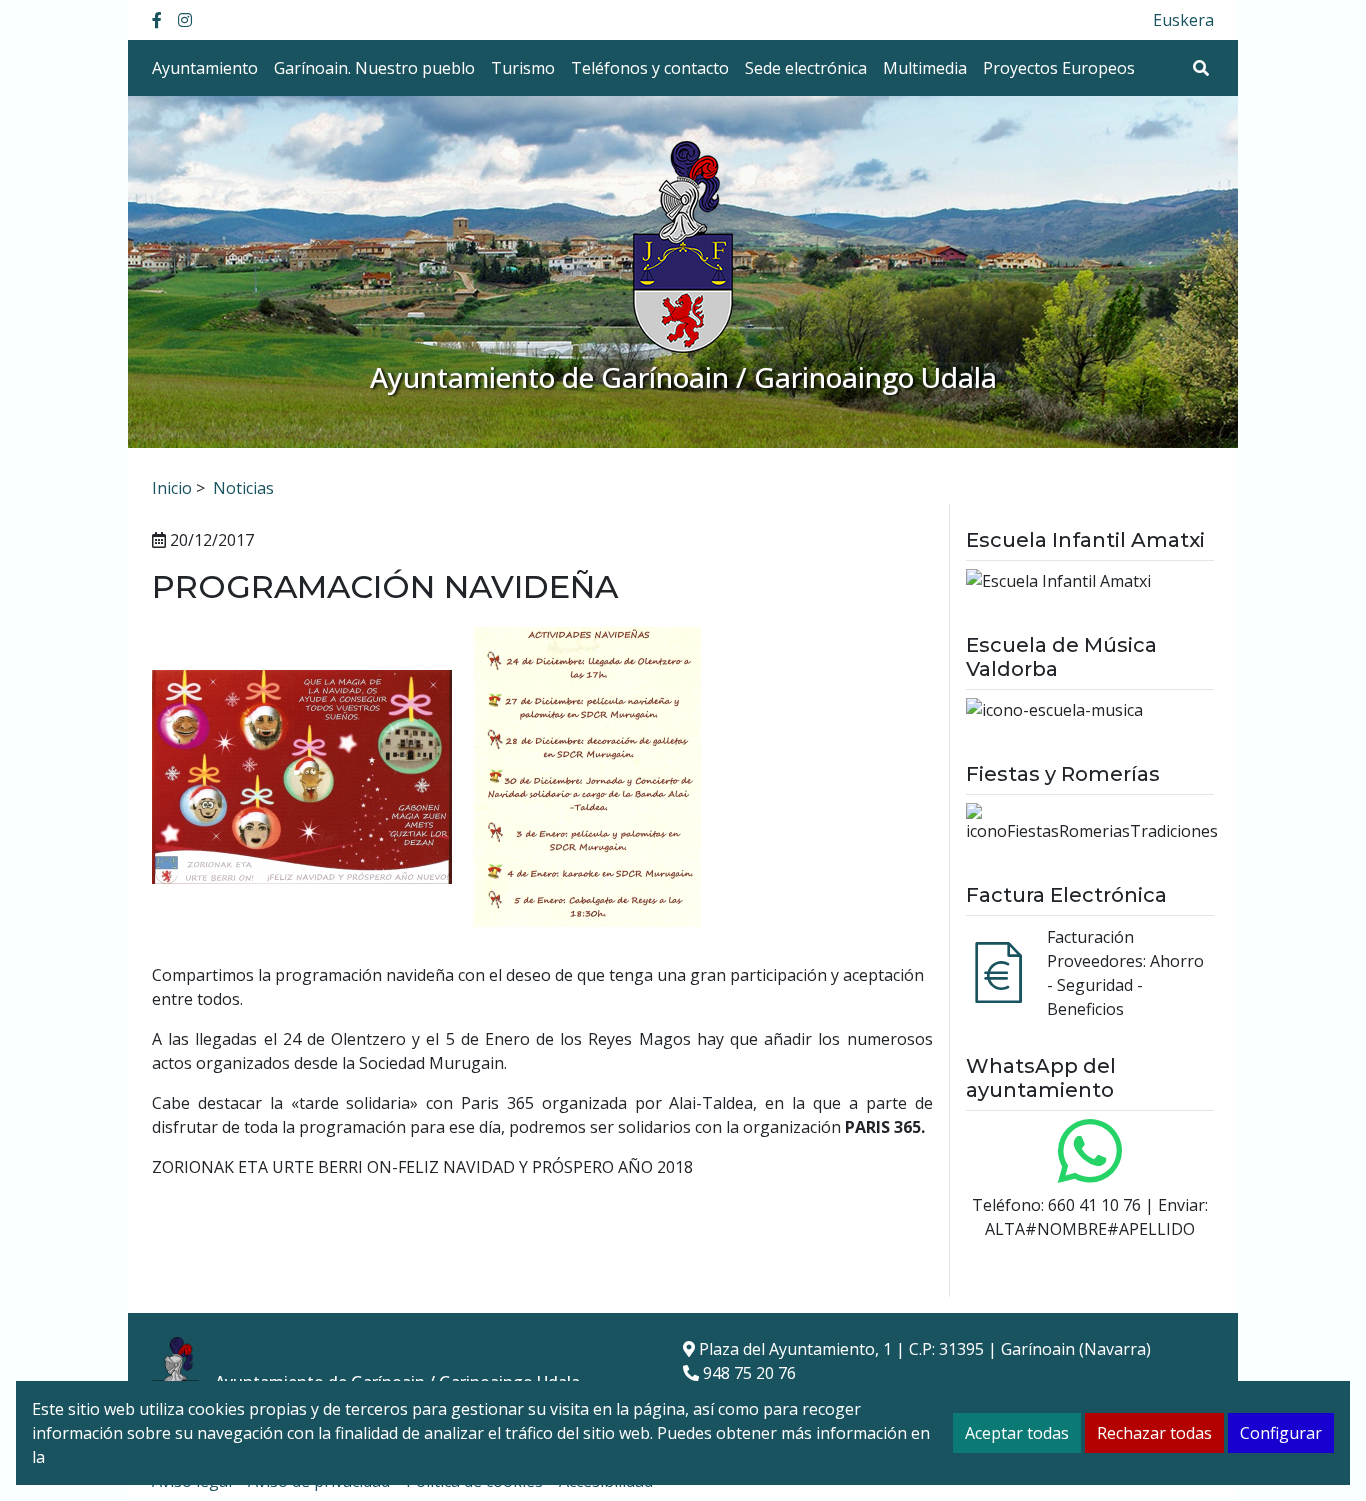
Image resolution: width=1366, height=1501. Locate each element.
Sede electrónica (806, 68)
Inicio (172, 488)
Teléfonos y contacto (650, 68)
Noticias (243, 488)
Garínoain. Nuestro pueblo (374, 68)
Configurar (1281, 1433)
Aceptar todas (1017, 1433)
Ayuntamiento (205, 68)
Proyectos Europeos (1059, 68)
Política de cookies (117, 1457)
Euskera (1183, 20)
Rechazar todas (1154, 1433)
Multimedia (925, 68)
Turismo (523, 68)
